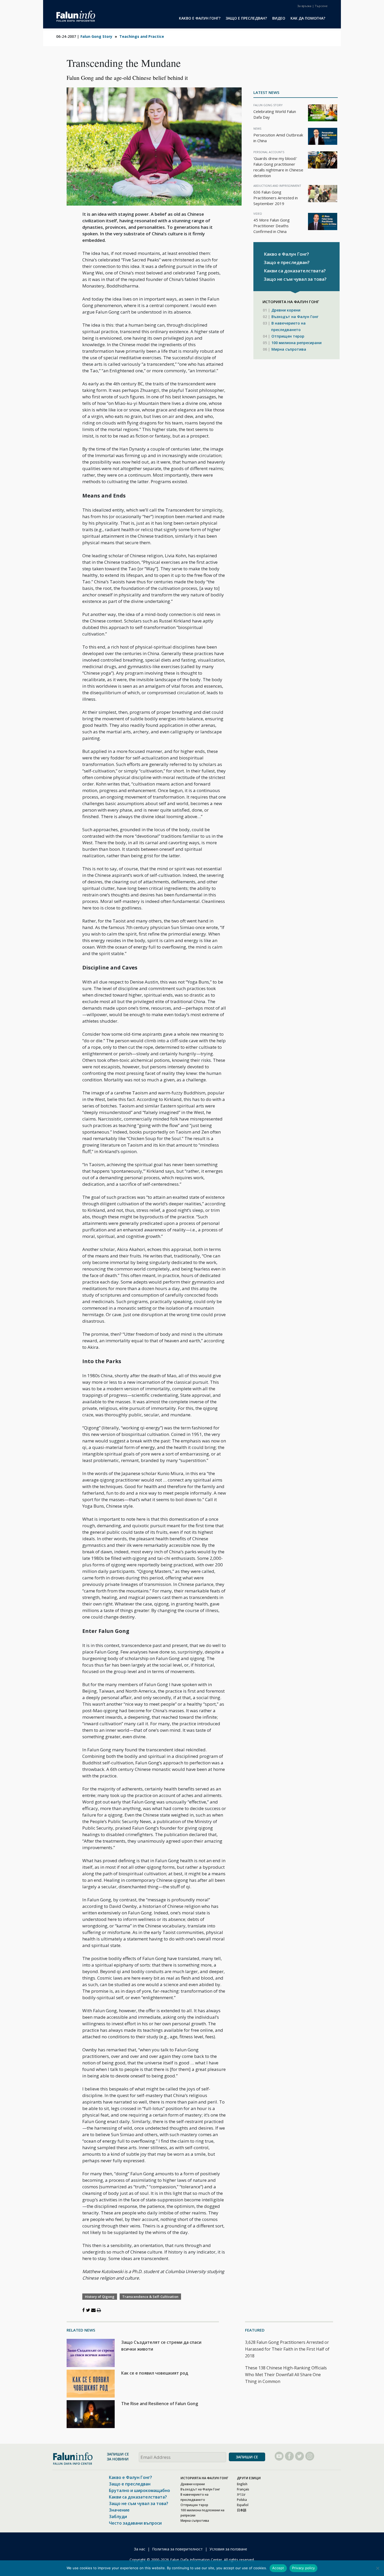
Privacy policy (304, 2568)
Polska (242, 2500)
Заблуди (118, 2517)
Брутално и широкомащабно (139, 2490)
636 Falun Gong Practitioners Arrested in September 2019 (276, 198)
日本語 (242, 2510)
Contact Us (304, 6)
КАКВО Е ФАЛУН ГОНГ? (200, 18)
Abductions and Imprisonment (277, 186)
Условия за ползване (228, 2549)
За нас (140, 2549)
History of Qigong (100, 2297)
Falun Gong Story (96, 36)
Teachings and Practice (142, 36)
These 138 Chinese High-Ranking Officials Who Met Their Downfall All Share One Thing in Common (286, 2375)
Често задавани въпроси (135, 2523)
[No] (377, 2568)
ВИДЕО (279, 18)
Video (258, 214)
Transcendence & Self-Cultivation (150, 2297)
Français (243, 2489)
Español (243, 2505)
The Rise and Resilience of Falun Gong (160, 2404)
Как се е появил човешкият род (155, 2373)
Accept (278, 2568)
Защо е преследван (130, 2484)
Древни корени (286, 310)
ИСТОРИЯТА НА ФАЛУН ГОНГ (204, 2478)
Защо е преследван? (287, 262)
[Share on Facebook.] (84, 2310)
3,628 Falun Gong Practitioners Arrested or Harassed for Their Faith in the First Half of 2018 (287, 2349)
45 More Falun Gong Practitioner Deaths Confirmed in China (272, 226)
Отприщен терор (288, 336)
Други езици (249, 2478)
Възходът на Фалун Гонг (295, 317)
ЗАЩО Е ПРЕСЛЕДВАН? (246, 18)
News (257, 128)
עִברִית (241, 2494)
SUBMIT (247, 2457)
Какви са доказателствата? (295, 271)
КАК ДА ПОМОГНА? (308, 18)
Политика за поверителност (177, 2549)
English (242, 2484)
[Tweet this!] (88, 2310)
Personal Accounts (269, 152)
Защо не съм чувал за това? (295, 279)
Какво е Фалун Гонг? (286, 254)
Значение (119, 2510)
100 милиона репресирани (296, 343)
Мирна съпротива (289, 349)
